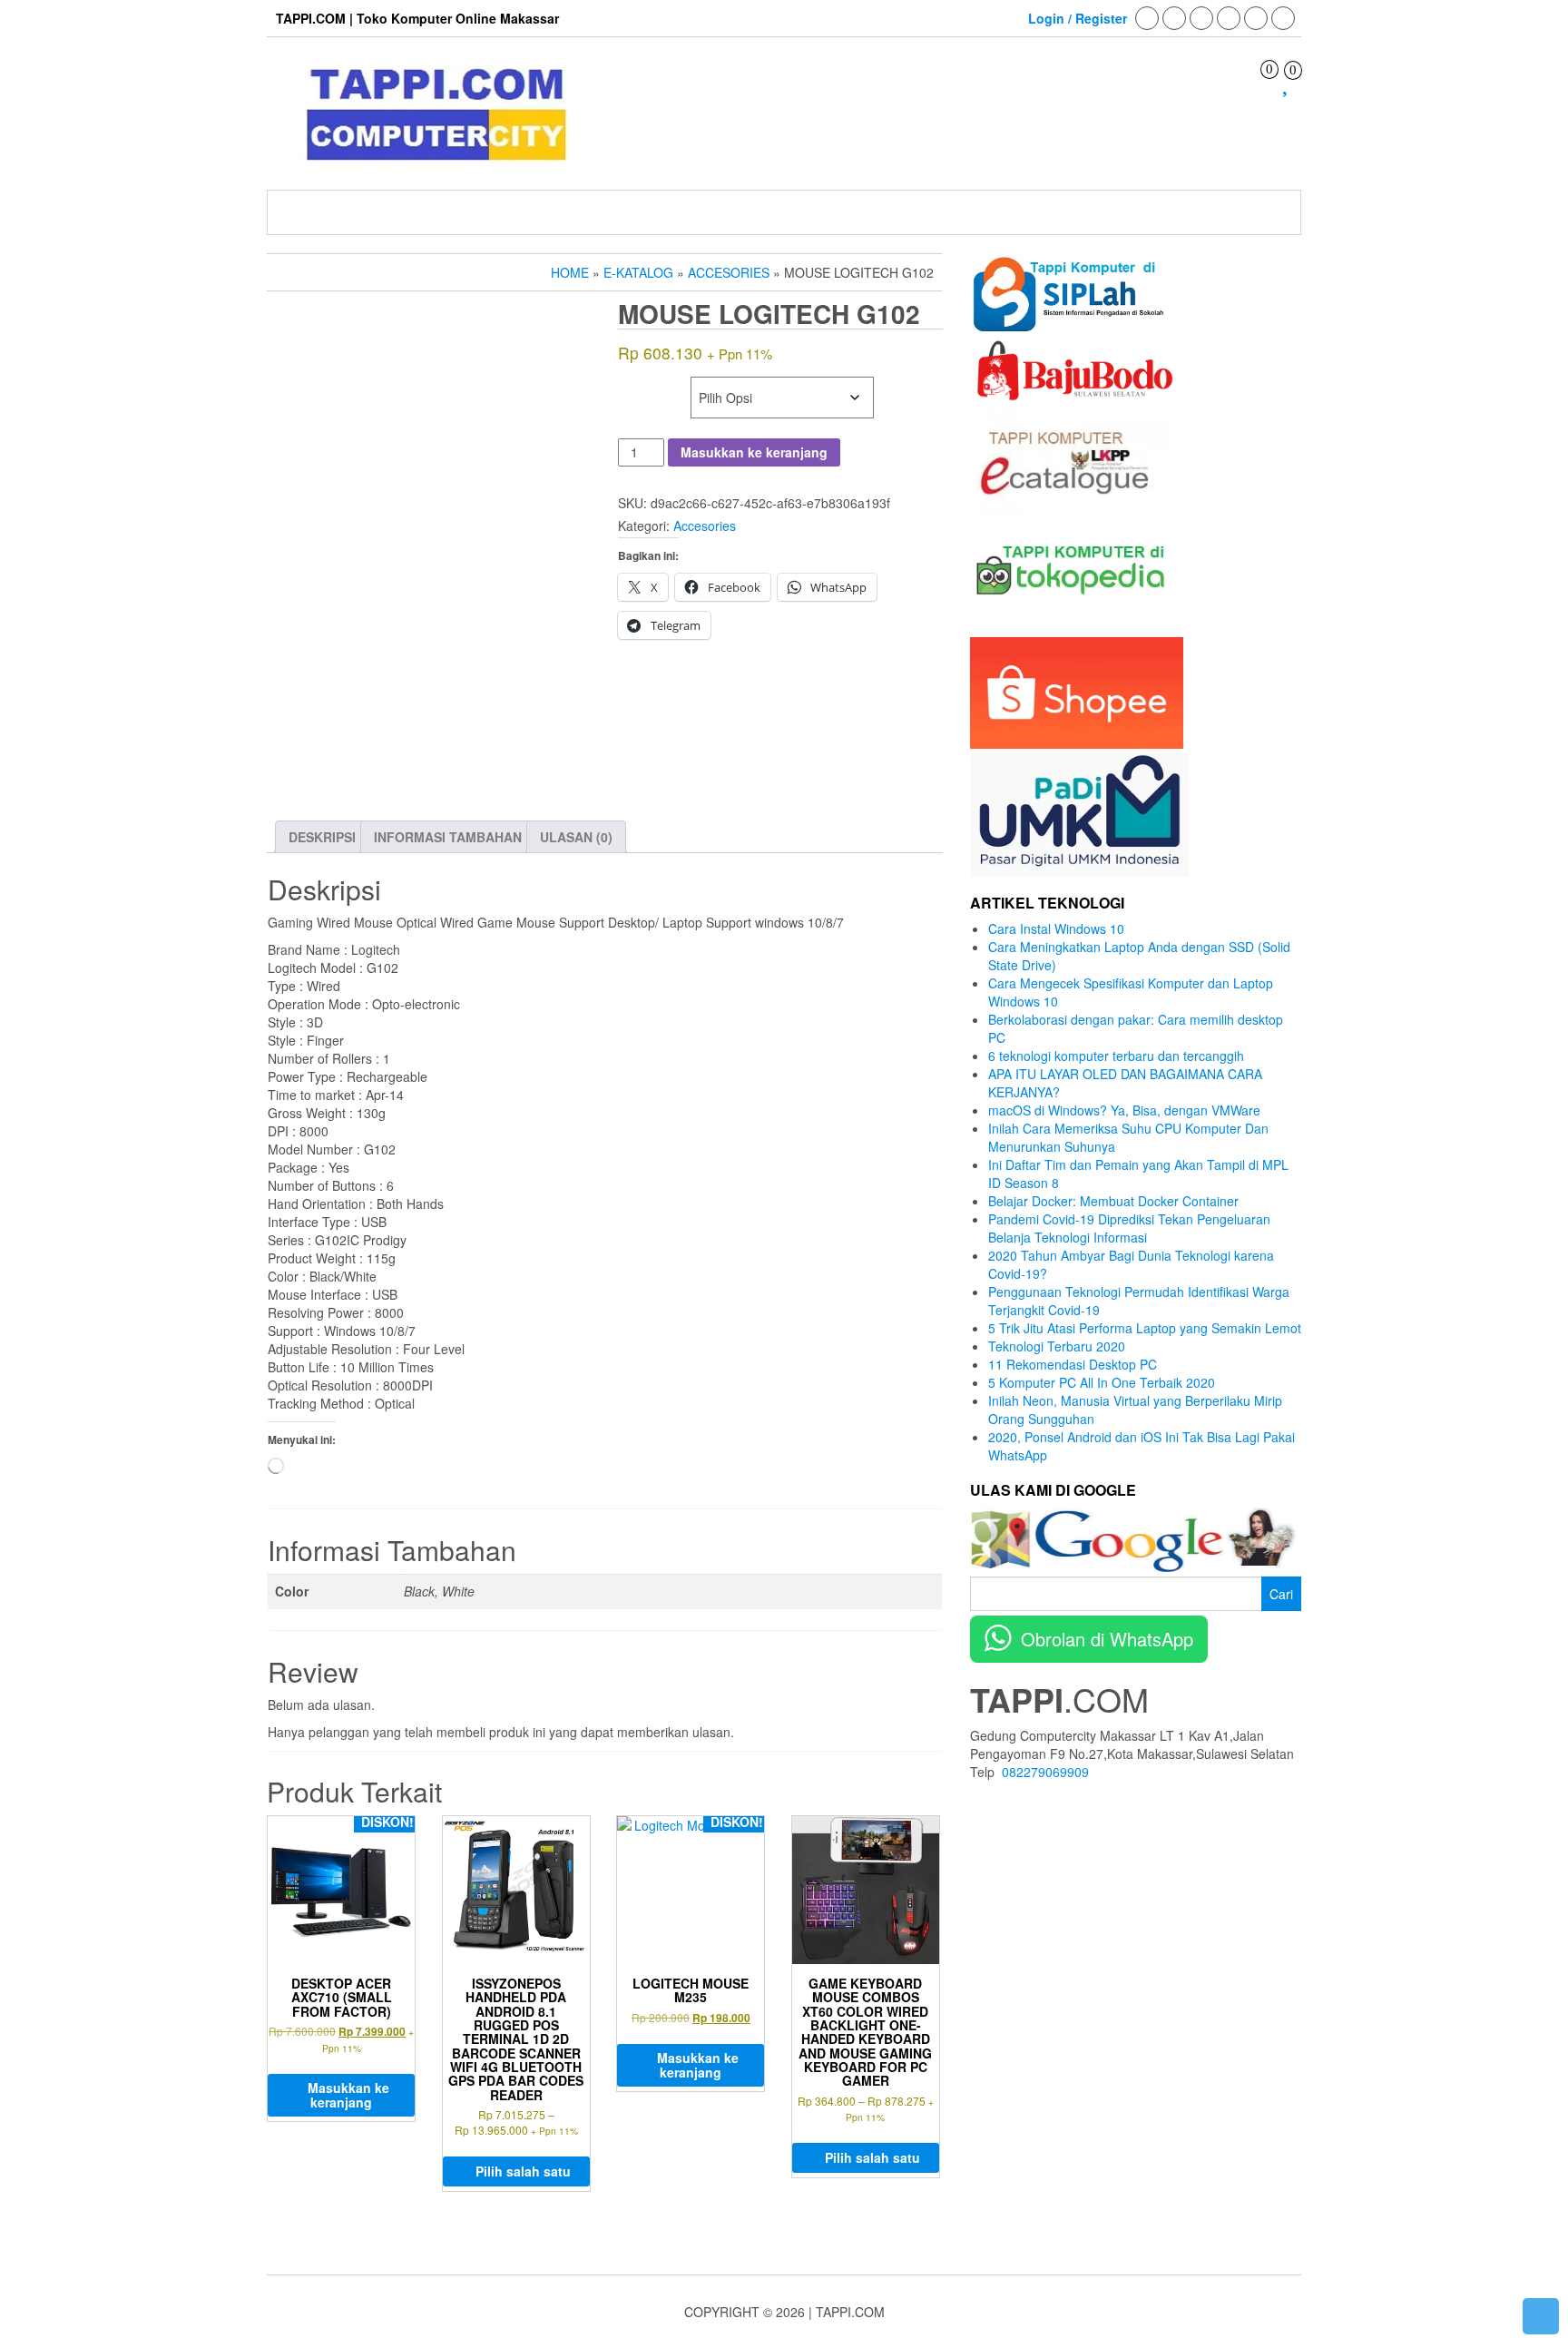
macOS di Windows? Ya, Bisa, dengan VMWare (1124, 1110)
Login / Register (1078, 18)
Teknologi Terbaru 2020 (1057, 1346)
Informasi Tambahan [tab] (448, 837)
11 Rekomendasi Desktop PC (1073, 1364)
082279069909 (1045, 1772)
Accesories (729, 272)
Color (642, 386)
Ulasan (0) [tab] (576, 837)
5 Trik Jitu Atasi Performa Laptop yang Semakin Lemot (1145, 1328)
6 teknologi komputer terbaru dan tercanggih (1116, 1056)
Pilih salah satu (523, 2171)
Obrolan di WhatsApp (1107, 1639)
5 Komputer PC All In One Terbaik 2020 (1102, 1382)
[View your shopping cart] (1256, 85)
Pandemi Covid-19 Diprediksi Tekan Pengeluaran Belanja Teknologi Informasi (1129, 1228)
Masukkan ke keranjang (754, 452)
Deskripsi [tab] (322, 837)
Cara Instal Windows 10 (1056, 928)
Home (570, 272)
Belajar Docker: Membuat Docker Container (1113, 1201)
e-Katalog (638, 272)
